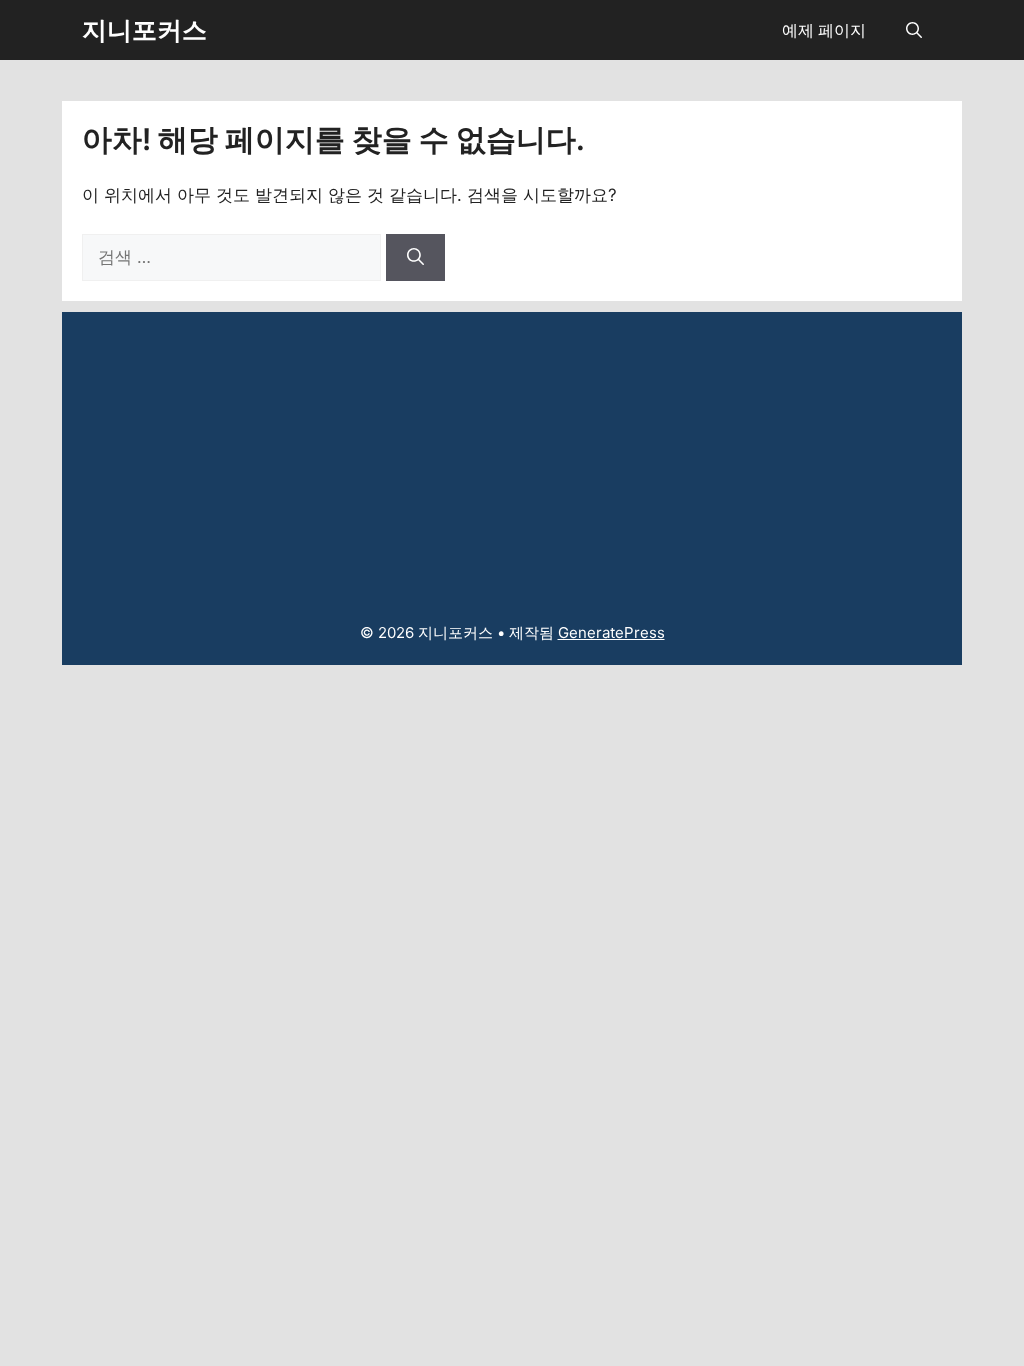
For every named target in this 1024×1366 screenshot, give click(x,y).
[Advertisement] (512, 452)
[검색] (415, 258)
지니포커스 (144, 30)
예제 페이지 (824, 30)
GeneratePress (611, 632)
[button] (914, 30)
